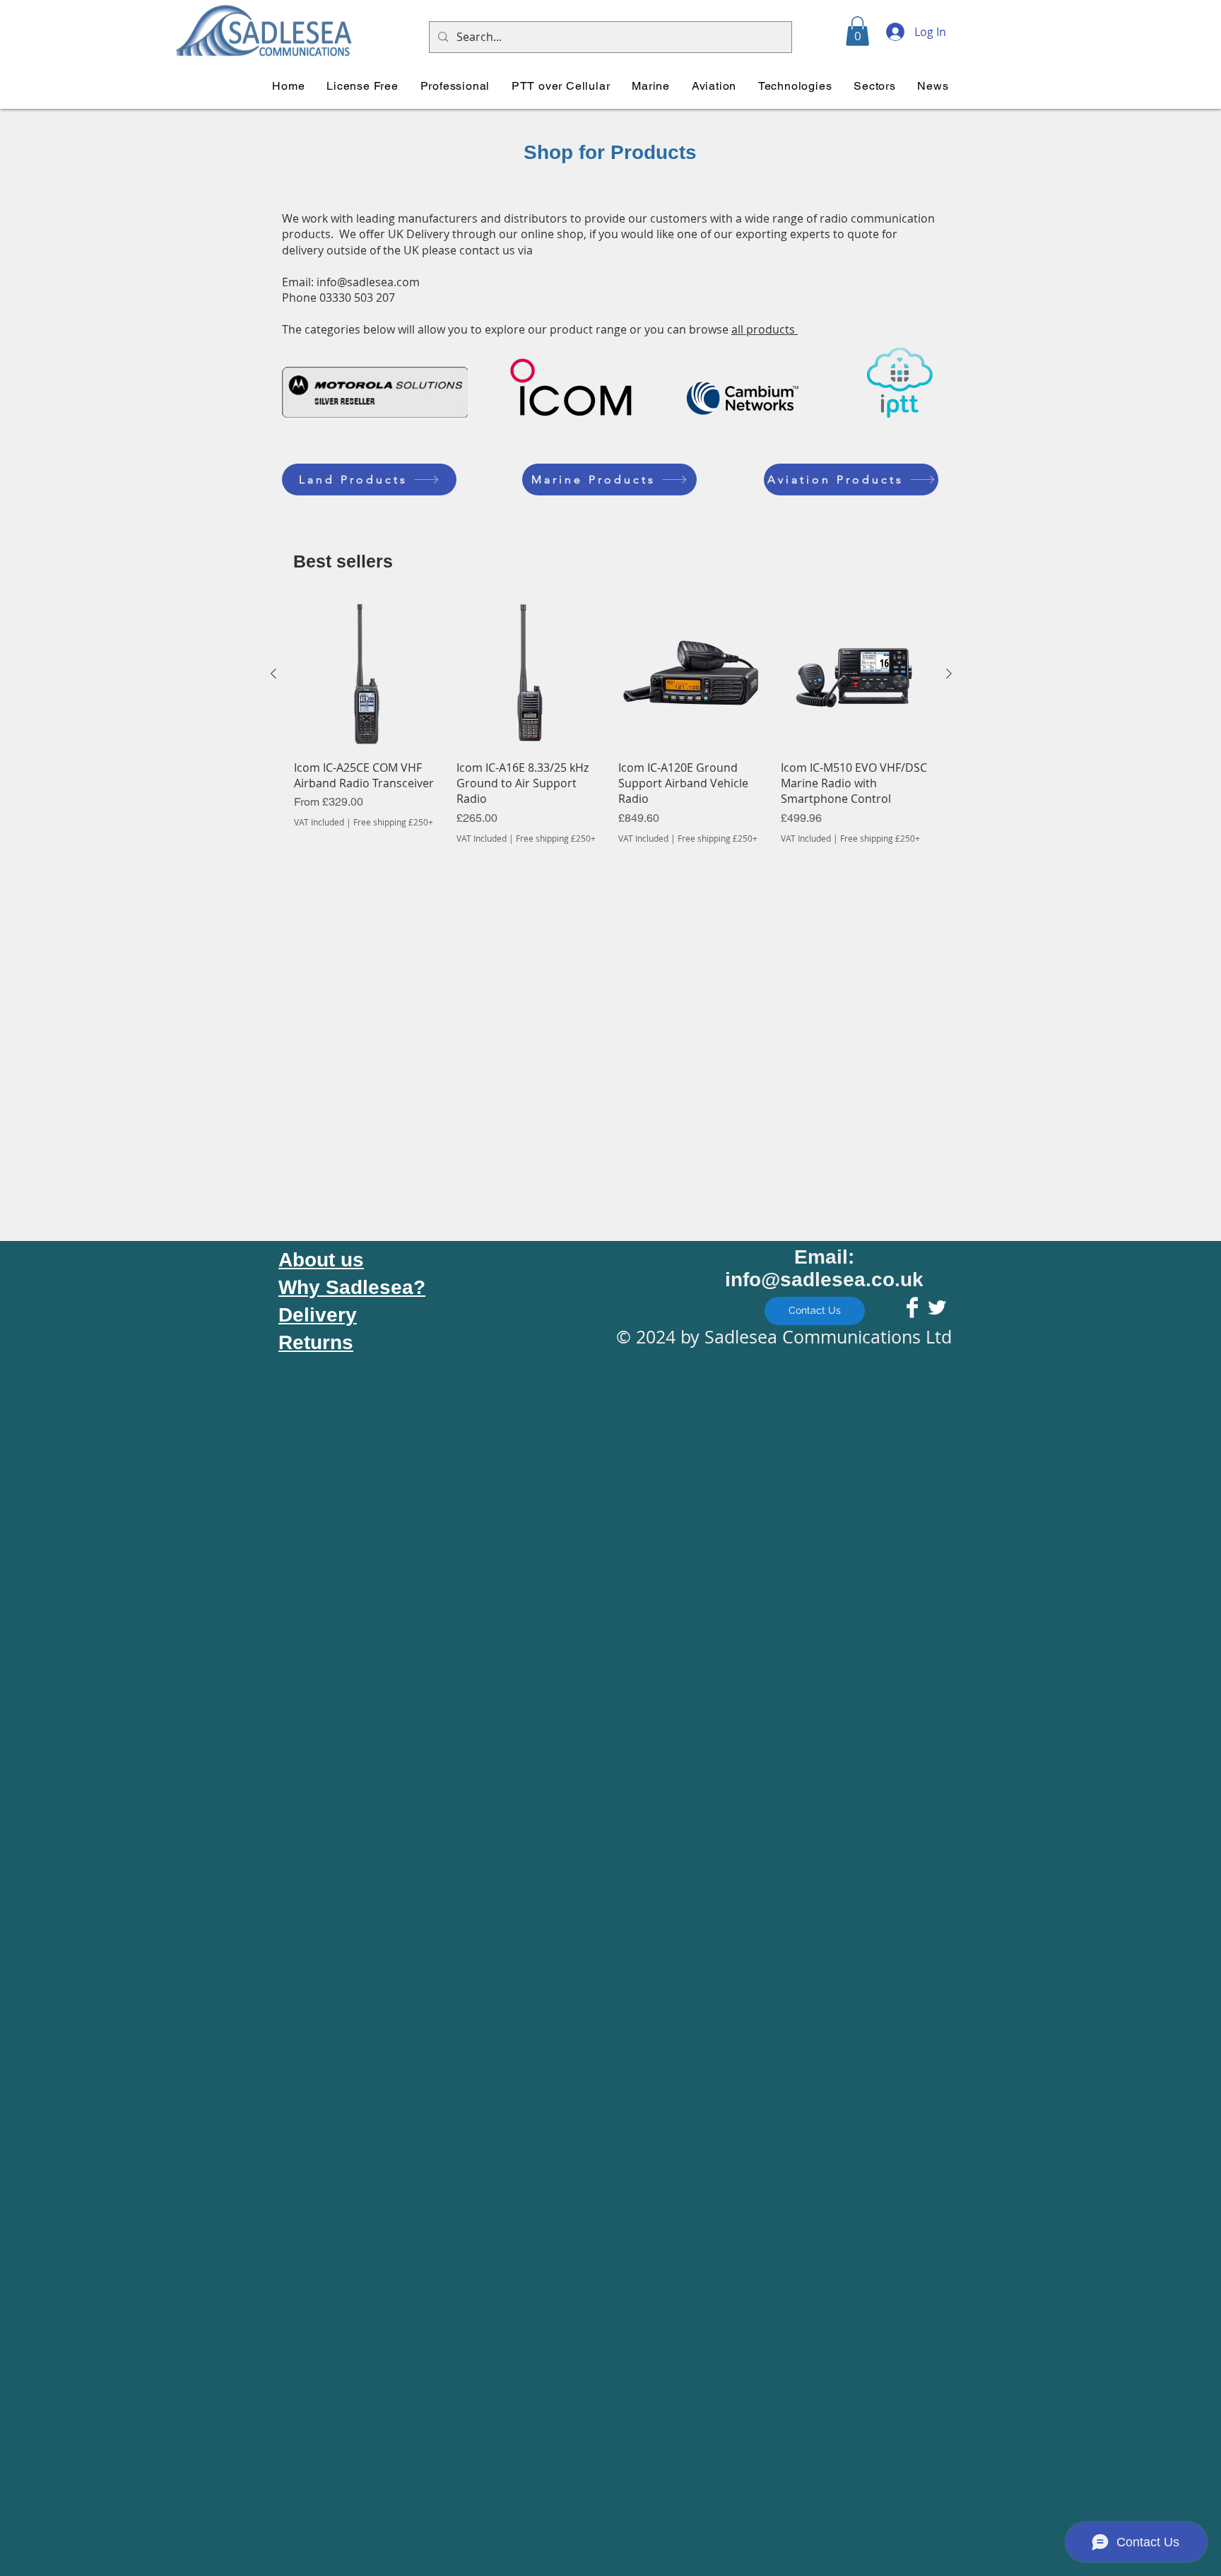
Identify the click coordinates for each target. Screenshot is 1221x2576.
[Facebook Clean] (912, 1307)
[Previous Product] (273, 674)
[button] (857, 31)
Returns (316, 1342)
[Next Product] (949, 674)
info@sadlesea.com (368, 282)
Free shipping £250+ (393, 822)
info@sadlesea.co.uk (824, 1280)
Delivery (318, 1315)
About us (321, 1260)
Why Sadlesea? (352, 1287)
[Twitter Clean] (937, 1307)
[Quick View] (368, 674)
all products (765, 329)
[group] (611, 722)
